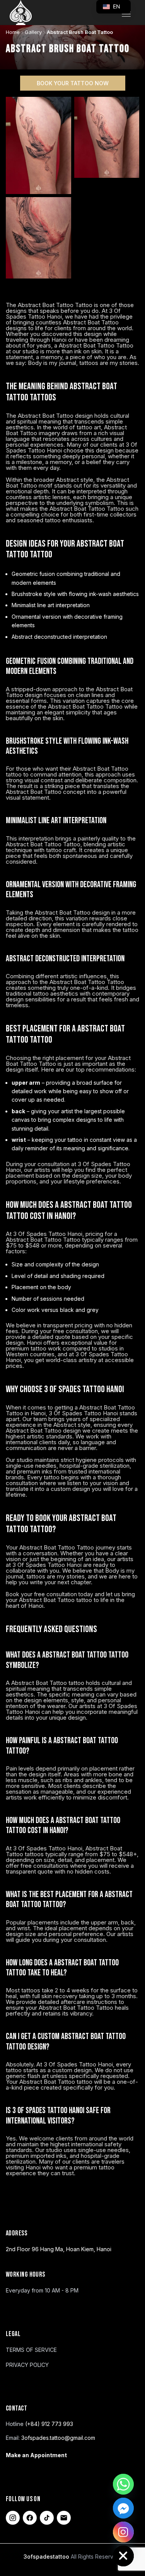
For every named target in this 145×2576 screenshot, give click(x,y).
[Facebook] (30, 2518)
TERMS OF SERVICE (31, 2350)
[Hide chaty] (123, 2556)
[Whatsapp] (123, 2484)
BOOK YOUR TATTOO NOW (73, 83)
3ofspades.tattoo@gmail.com (58, 2438)
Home (13, 32)
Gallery (33, 32)
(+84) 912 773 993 (49, 2424)
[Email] (64, 2518)
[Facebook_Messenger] (123, 2508)
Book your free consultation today (49, 1594)
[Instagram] (13, 2518)
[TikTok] (47, 2518)
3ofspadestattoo (47, 2557)
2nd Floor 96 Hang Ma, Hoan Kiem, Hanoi (59, 2249)
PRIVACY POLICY (27, 2365)
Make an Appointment (36, 2455)
